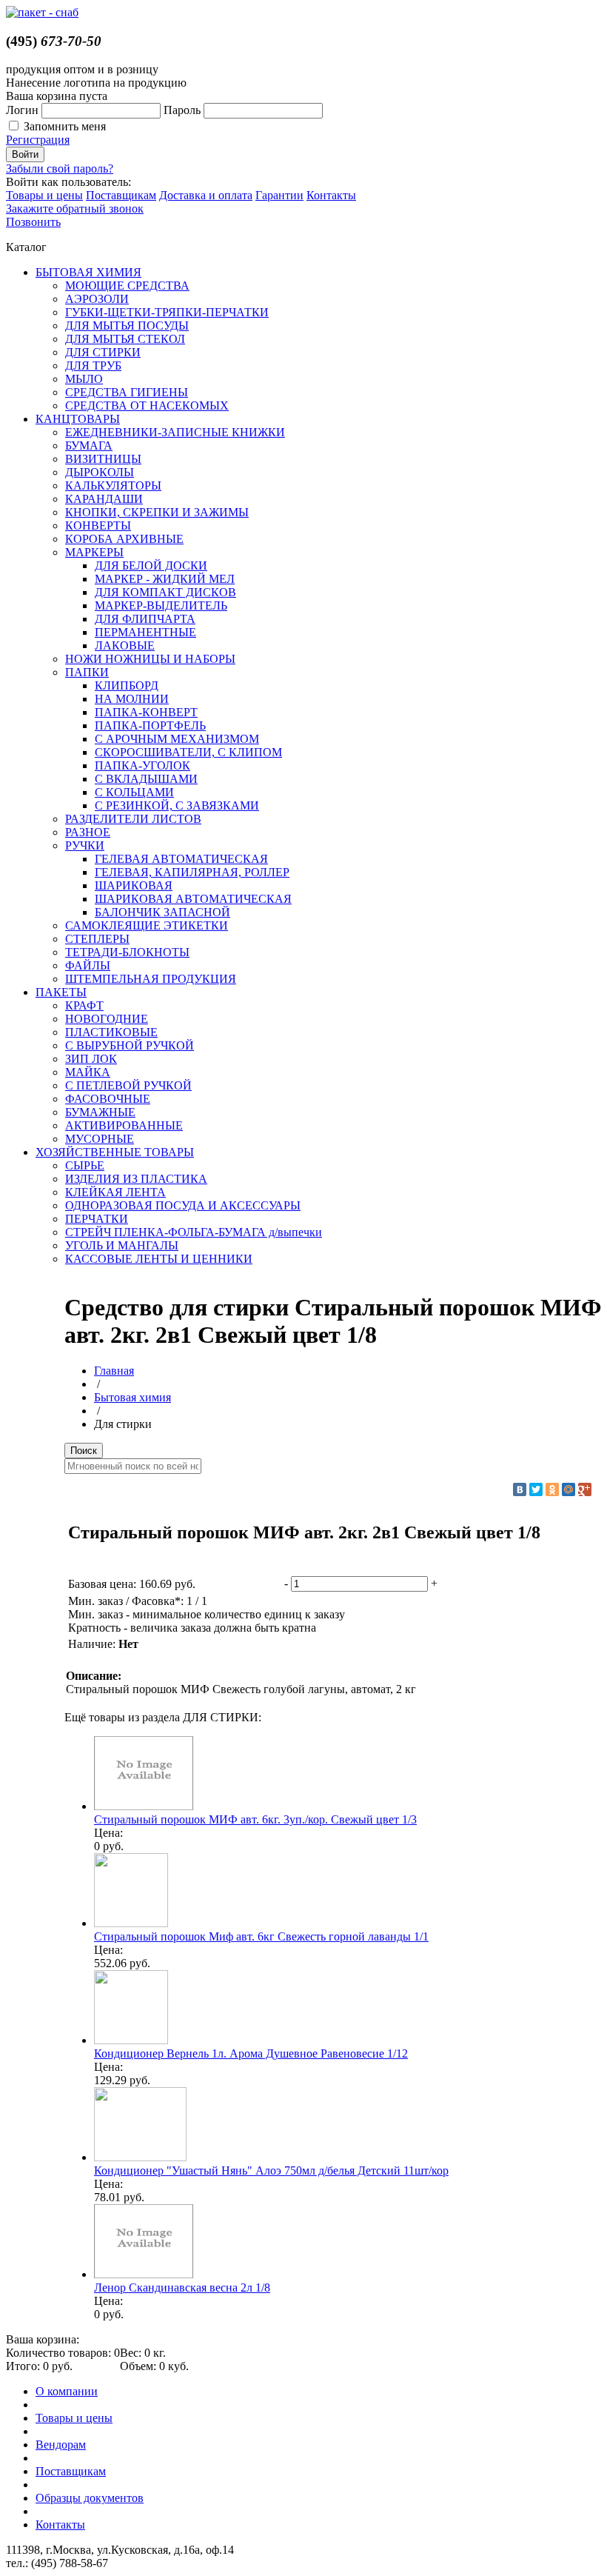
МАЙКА (88, 1072)
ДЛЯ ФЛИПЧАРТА (145, 619)
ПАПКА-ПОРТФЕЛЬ (150, 725)
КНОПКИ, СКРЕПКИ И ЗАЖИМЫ (157, 512)
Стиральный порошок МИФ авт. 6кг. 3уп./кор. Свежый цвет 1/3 (255, 1819)
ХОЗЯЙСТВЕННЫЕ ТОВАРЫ (115, 1152)
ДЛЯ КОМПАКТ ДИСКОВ (165, 592)
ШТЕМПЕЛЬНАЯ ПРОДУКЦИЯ (151, 979)
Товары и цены (44, 195)
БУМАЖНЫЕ (100, 1112)
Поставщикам (121, 195)
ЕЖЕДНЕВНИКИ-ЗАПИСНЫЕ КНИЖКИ (175, 432)
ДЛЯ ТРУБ (93, 366)
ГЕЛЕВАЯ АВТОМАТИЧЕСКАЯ (181, 859)
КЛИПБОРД (127, 685)
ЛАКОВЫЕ (125, 645)
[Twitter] (536, 1489)
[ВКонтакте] (520, 1489)
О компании (67, 2391)
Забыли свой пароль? (60, 168)
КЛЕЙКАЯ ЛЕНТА (115, 1192)
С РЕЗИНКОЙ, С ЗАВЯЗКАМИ (177, 805)
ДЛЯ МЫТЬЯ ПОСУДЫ (127, 326)
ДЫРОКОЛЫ (100, 472)
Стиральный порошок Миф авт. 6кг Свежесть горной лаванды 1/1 (261, 1936)
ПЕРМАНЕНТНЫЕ (145, 632)
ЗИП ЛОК (91, 1059)
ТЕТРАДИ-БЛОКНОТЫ (127, 952)
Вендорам (61, 2445)
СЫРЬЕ (85, 1165)
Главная (114, 1371)
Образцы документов (90, 2498)
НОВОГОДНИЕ (107, 1019)
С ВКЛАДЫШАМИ (146, 779)
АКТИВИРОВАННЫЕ (124, 1125)
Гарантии (279, 195)
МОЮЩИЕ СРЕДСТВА (127, 286)
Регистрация (38, 140)
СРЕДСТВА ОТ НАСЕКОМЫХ (147, 406)
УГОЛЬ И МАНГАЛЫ (122, 1245)
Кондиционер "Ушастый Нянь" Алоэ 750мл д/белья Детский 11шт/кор (271, 2170)
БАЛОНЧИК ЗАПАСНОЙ (162, 912)
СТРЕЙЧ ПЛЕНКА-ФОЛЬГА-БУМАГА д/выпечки (194, 1232)
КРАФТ (84, 1005)
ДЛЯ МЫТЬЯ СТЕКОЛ (125, 339)
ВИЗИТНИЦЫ (103, 459)
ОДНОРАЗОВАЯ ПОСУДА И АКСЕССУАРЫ (183, 1205)
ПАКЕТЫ (61, 992)
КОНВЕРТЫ (98, 525)
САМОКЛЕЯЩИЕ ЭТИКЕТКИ (147, 925)
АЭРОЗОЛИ (97, 299)
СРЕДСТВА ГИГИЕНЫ (127, 392)
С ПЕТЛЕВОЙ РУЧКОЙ (128, 1085)
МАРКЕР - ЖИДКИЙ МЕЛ (165, 579)
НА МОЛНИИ (132, 699)
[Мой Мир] (569, 1489)
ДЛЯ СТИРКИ (103, 352)
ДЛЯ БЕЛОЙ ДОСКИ (151, 565)
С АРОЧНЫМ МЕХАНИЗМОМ (177, 739)
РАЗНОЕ (88, 832)
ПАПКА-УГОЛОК (142, 765)
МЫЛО (84, 379)
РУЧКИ (85, 845)
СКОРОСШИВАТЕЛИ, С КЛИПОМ (188, 752)
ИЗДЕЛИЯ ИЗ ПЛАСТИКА (136, 1179)
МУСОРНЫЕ (100, 1139)
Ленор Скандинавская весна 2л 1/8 (182, 2288)
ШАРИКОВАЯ (134, 885)
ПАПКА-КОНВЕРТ (146, 712)
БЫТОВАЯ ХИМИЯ (88, 272)
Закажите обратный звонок (75, 208)
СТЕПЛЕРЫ (97, 939)
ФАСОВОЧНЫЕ (108, 1099)
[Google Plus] (585, 1489)
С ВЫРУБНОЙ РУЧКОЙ (130, 1045)
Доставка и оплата (206, 195)
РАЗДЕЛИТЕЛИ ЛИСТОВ (133, 819)
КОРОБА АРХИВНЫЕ (124, 539)
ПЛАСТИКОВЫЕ (111, 1032)
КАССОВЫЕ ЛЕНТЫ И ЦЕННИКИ (159, 1259)
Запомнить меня (65, 126)
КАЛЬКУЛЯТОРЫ (113, 485)
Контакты (331, 195)
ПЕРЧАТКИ (97, 1219)
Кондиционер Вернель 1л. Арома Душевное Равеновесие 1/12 (251, 2053)
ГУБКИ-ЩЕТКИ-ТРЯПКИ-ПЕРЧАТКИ (167, 312)
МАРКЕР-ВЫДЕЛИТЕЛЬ (161, 605)
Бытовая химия (133, 1397)
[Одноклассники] (552, 1489)
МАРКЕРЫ (94, 552)
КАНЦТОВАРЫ (78, 419)
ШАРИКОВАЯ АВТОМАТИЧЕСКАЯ (193, 899)
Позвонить (33, 222)
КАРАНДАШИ (104, 499)
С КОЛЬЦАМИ (134, 792)
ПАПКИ (87, 672)
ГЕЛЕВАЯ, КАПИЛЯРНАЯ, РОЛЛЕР (192, 872)
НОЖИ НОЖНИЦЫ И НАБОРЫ (150, 659)
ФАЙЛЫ (88, 965)
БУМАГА (89, 446)
